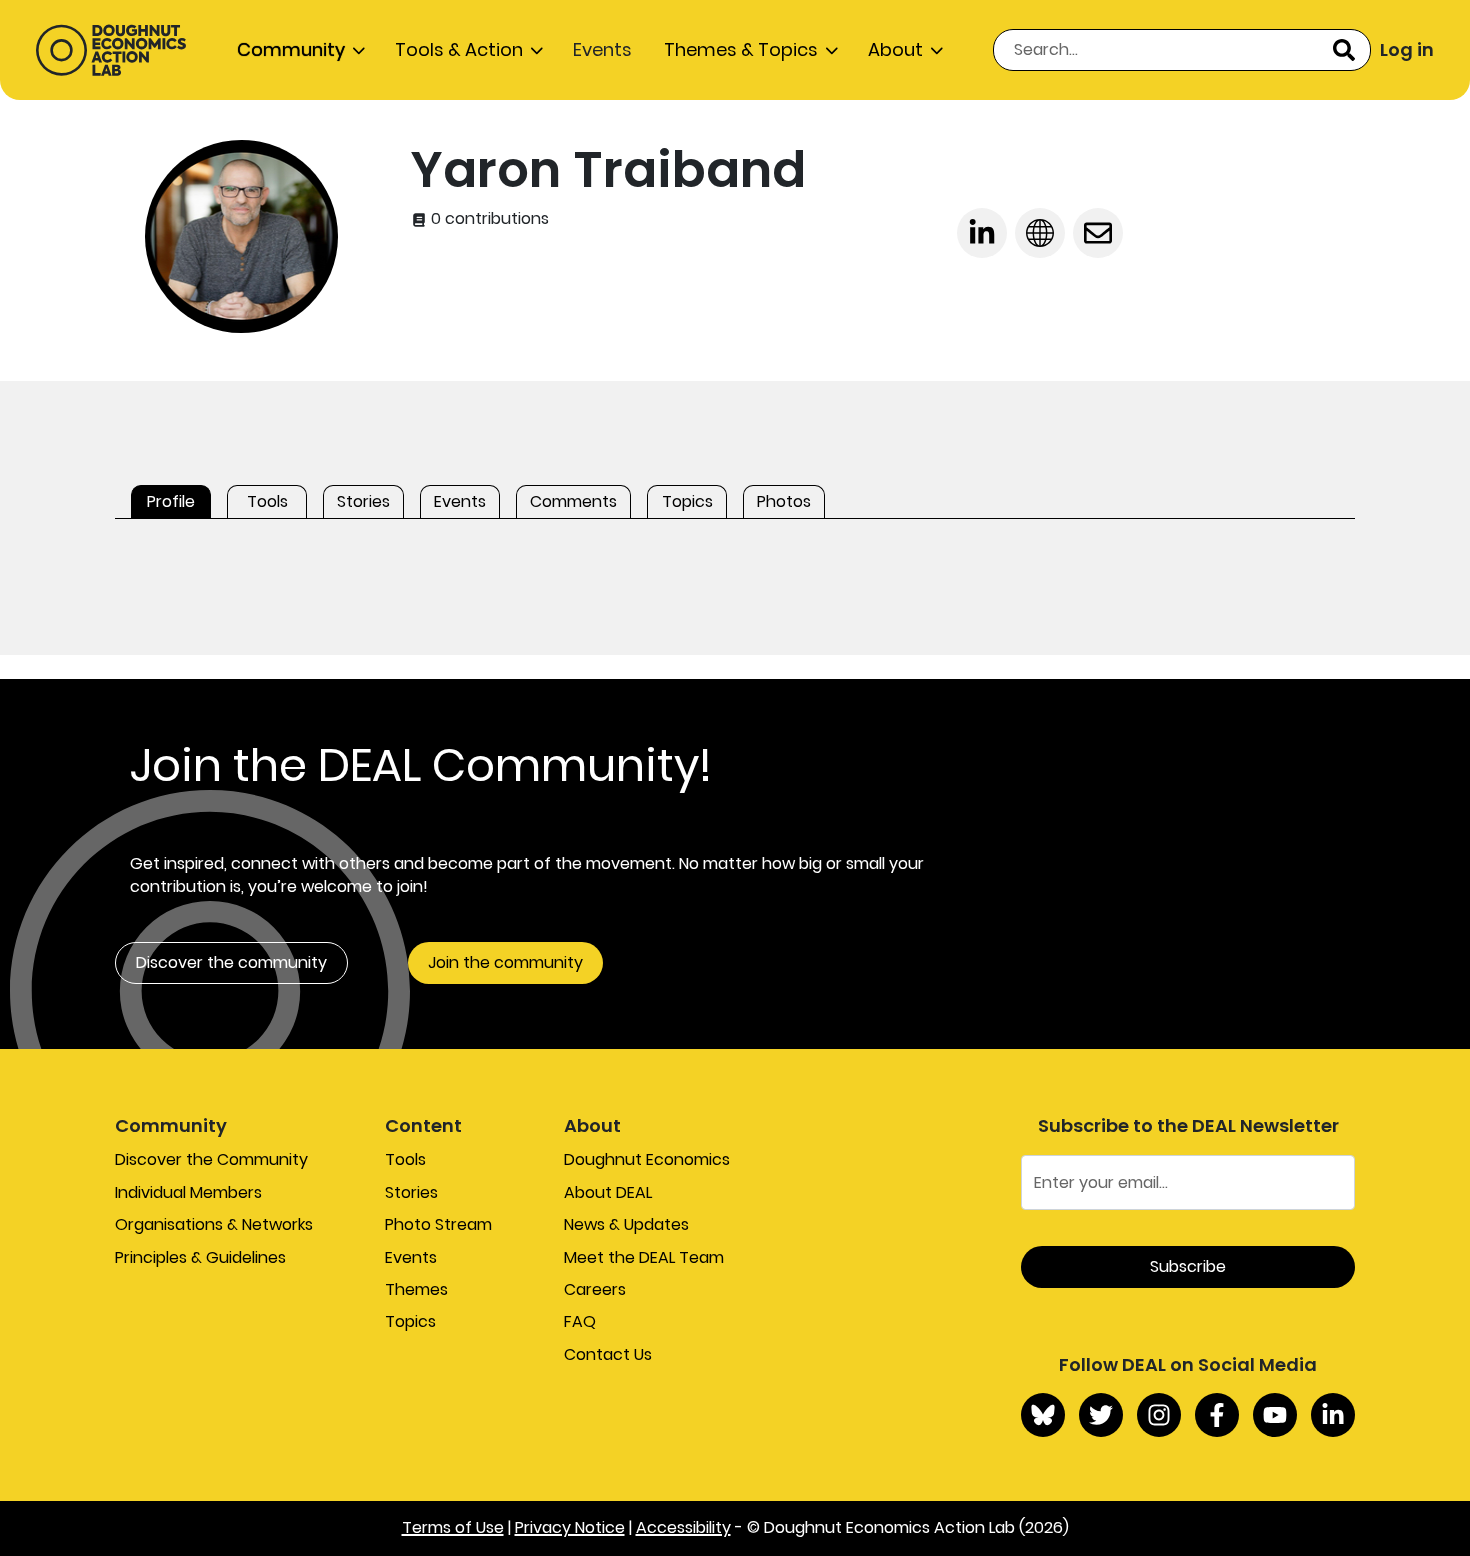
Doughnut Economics (647, 1159)
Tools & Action (459, 49)
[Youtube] (1275, 1415)
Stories (411, 1192)
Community (291, 49)
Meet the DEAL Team (644, 1257)
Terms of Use (453, 1527)
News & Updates (626, 1224)
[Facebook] (1217, 1415)
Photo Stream (438, 1224)
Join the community (505, 962)
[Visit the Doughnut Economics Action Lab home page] (111, 50)
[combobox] (1182, 50)
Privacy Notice (570, 1527)
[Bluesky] (1043, 1415)
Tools (405, 1159)
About (895, 49)
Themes (416, 1289)
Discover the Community (211, 1159)
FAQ (580, 1321)
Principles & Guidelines (200, 1257)
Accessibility (683, 1527)
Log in (1407, 49)
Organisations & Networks (214, 1224)
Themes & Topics (741, 49)
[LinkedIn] (1333, 1415)
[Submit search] (1344, 50)
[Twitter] (1101, 1415)
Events (602, 49)
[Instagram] (1159, 1415)
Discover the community (231, 962)
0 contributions (488, 219)
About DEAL (608, 1192)
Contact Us (608, 1354)
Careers (595, 1289)
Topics (410, 1321)
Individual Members (188, 1192)
